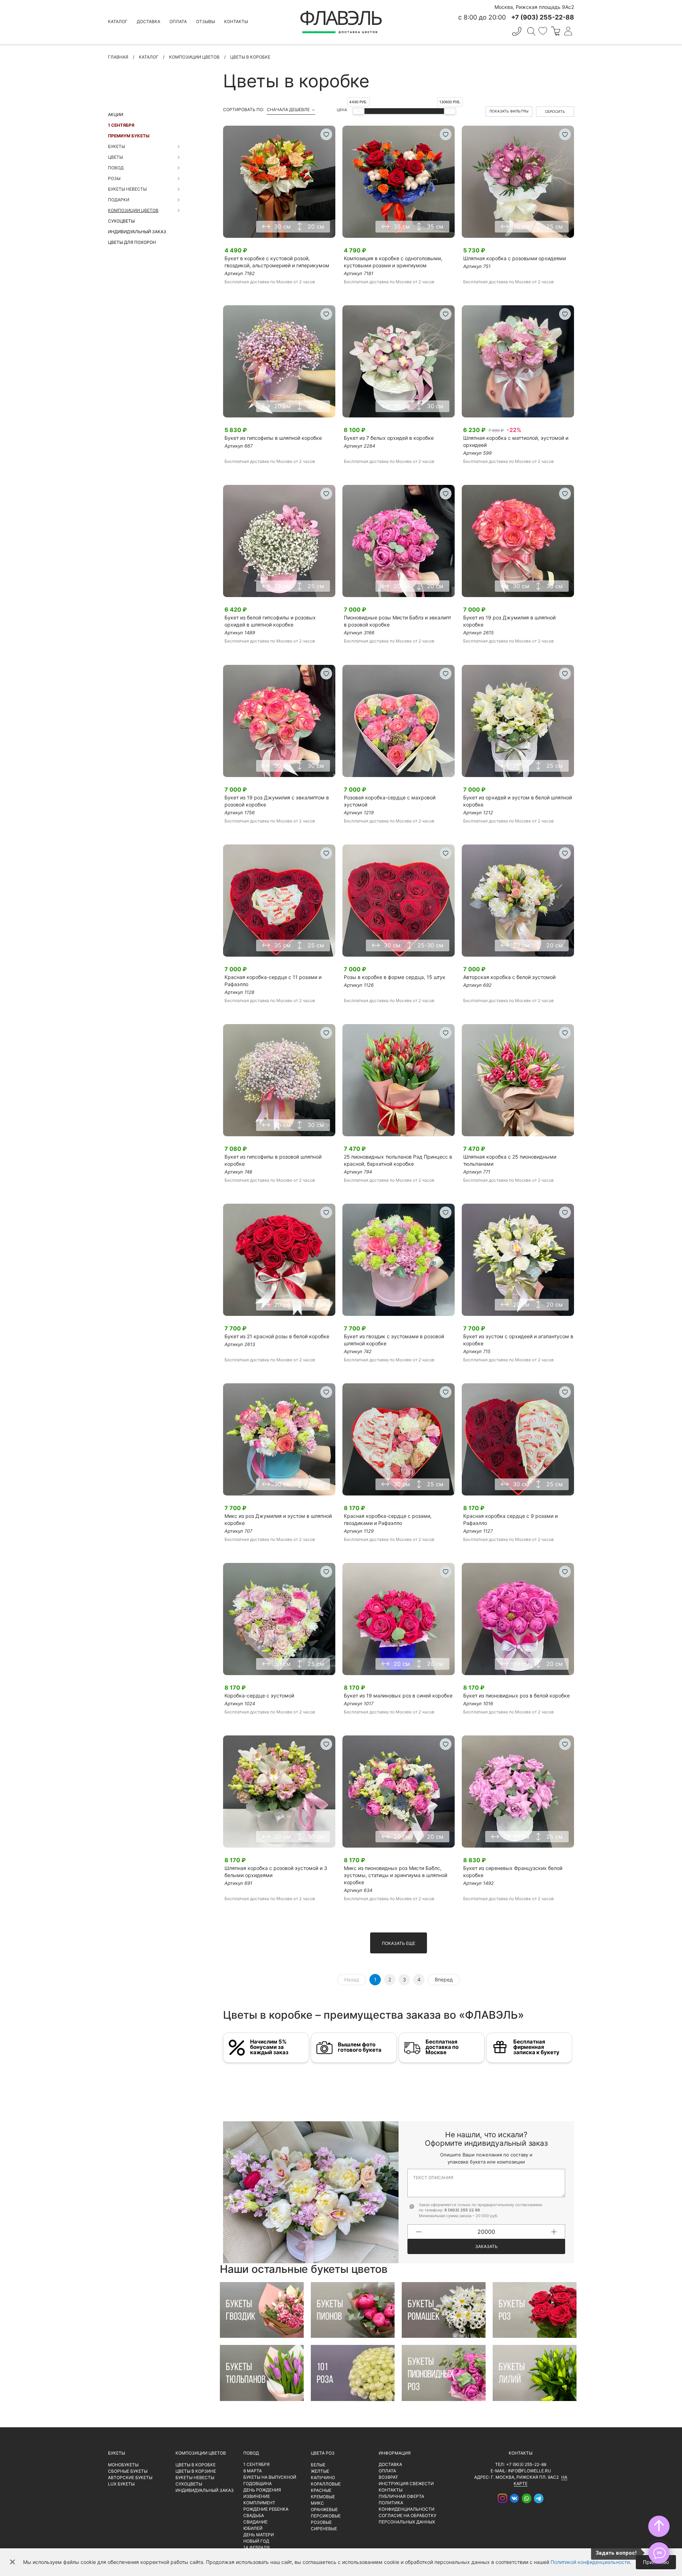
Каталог (118, 21)
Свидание (255, 2522)
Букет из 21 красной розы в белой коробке (277, 1336)
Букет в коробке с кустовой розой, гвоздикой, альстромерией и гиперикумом (277, 262)
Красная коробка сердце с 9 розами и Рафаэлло (510, 1519)
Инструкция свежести (406, 2484)
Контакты (236, 21)
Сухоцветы (121, 221)
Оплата (178, 21)
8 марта (253, 2471)
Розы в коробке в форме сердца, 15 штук (395, 977)
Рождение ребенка (266, 2509)
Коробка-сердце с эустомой (259, 1696)
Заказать (486, 2246)
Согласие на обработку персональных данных (407, 2519)
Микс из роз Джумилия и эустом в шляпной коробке (278, 1519)
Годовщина (258, 2484)
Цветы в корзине (196, 2471)
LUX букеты (121, 2484)
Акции (116, 114)
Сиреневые (324, 2529)
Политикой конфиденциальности (590, 2562)
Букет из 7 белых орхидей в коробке (389, 438)
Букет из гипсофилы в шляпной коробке (273, 438)
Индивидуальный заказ (137, 232)
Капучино (323, 2477)
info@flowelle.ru (529, 2471)
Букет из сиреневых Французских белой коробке (513, 1872)
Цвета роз (323, 2453)
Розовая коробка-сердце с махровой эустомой (390, 801)
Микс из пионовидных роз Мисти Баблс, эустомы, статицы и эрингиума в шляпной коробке (396, 1875)
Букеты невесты (195, 2477)
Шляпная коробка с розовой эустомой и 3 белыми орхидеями (276, 1872)
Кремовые (323, 2497)
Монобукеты (123, 2465)
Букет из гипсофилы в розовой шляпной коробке (273, 1160)
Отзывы (205, 21)
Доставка (148, 21)
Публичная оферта (401, 2496)
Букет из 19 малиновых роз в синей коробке (398, 1696)
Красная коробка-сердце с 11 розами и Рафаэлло (273, 981)
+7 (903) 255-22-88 (526, 2464)
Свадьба (254, 2515)
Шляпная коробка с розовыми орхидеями (515, 258)
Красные (321, 2490)
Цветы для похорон (132, 242)
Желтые (320, 2471)
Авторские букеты (130, 2477)
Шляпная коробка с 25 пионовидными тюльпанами (510, 1160)
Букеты (117, 2453)
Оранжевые (324, 2509)
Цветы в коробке (196, 2465)
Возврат (388, 2477)
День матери (259, 2535)
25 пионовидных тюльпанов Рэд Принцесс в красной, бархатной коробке (398, 1160)
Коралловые (326, 2484)
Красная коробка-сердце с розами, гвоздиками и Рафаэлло (388, 1519)
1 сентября (121, 125)
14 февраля (256, 2547)
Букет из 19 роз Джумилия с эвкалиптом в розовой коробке (277, 801)
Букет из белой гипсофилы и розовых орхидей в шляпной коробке (270, 621)
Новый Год (256, 2541)
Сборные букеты (128, 2471)
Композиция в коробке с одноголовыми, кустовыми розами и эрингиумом (393, 262)
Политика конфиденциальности (407, 2506)
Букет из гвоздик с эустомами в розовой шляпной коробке (394, 1340)
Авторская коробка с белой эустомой (509, 977)
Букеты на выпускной (270, 2477)
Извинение (257, 2496)
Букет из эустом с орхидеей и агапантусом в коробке (518, 1340)
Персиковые (326, 2516)
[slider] (358, 111)
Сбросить (555, 111)
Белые (318, 2465)
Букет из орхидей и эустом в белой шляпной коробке (518, 801)
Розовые (321, 2522)
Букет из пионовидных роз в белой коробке (516, 1696)
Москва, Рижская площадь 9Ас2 (534, 7)
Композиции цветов (201, 2453)
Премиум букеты (129, 136)
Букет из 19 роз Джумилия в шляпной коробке (509, 621)
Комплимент (259, 2503)
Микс (317, 2503)
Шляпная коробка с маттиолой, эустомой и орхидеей (516, 441)
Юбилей (253, 2528)
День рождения (262, 2490)
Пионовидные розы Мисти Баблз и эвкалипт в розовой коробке (397, 621)
